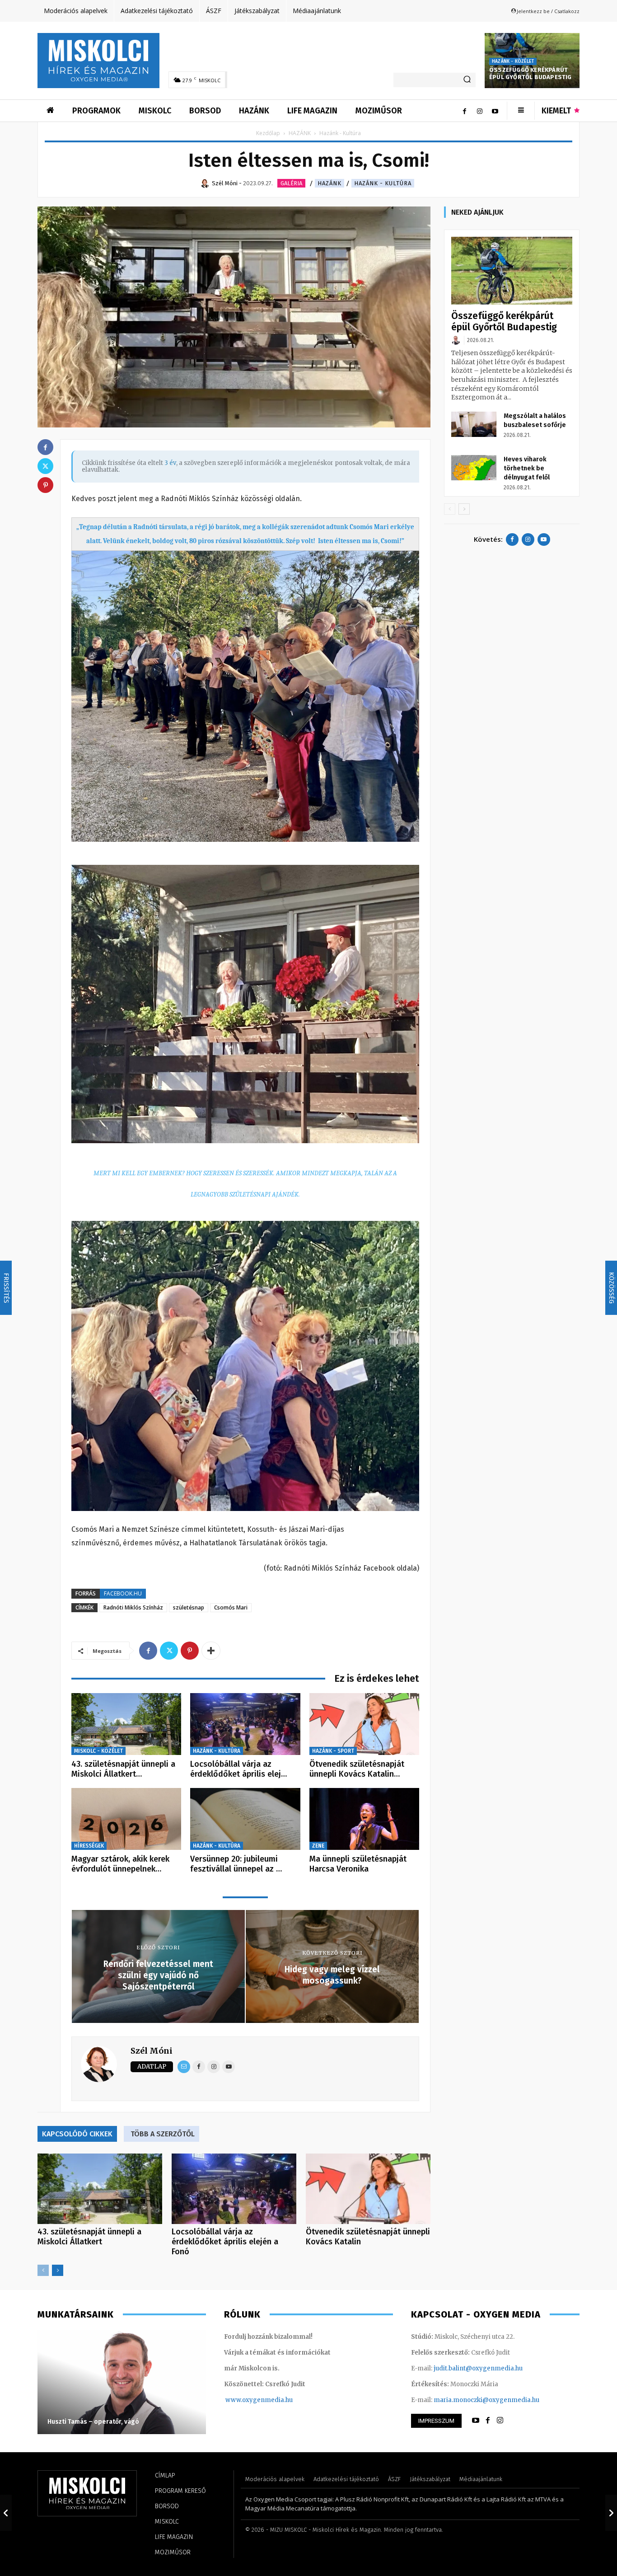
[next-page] (58, 2270)
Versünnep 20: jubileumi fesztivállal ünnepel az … (236, 1864)
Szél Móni (152, 2051)
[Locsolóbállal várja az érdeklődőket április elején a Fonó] (245, 1724)
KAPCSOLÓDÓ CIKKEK (77, 2134)
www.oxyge (243, 2400)
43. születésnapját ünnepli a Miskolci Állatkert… (123, 1769)
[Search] (467, 80)
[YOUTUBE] (476, 2421)
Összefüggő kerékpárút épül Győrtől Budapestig (531, 74)
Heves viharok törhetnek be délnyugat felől (527, 468)
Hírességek (89, 1846)
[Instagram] (480, 111)
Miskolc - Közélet (98, 1751)
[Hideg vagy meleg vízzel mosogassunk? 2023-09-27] (611, 2513)
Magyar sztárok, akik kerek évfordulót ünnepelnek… (120, 1864)
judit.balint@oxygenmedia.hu (478, 2368)
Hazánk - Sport (333, 1751)
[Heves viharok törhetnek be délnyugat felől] (474, 468)
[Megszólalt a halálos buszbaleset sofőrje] (474, 424)
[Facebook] (464, 111)
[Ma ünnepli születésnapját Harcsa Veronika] (364, 1819)
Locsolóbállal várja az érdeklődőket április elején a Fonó (225, 2242)
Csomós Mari (231, 1607)
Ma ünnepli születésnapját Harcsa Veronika (358, 1864)
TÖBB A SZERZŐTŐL (163, 2134)
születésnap (189, 1607)
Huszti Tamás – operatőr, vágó (93, 2422)
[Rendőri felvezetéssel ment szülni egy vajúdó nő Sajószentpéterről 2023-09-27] (6, 2513)
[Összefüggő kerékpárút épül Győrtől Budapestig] (512, 271)
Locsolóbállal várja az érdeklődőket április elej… (238, 1769)
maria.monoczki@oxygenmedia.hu (486, 2400)
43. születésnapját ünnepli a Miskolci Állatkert (89, 2237)
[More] (211, 1651)
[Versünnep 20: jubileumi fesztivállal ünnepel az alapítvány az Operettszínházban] (245, 1819)
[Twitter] (169, 1651)
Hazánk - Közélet (513, 61)
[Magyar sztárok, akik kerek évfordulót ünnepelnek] (126, 1819)
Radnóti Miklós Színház (133, 1607)
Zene (318, 1846)
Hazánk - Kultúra (383, 183)
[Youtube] (495, 111)
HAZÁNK (300, 133)
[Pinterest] (190, 1651)
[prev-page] (43, 2270)
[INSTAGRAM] (500, 2421)
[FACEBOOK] (488, 2421)
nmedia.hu (277, 2400)
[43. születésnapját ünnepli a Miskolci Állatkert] (126, 1724)
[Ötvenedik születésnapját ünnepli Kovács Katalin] (364, 1724)
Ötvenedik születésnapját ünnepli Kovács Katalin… (357, 1769)
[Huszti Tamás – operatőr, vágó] (122, 2382)
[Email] (184, 2067)
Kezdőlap (268, 133)
